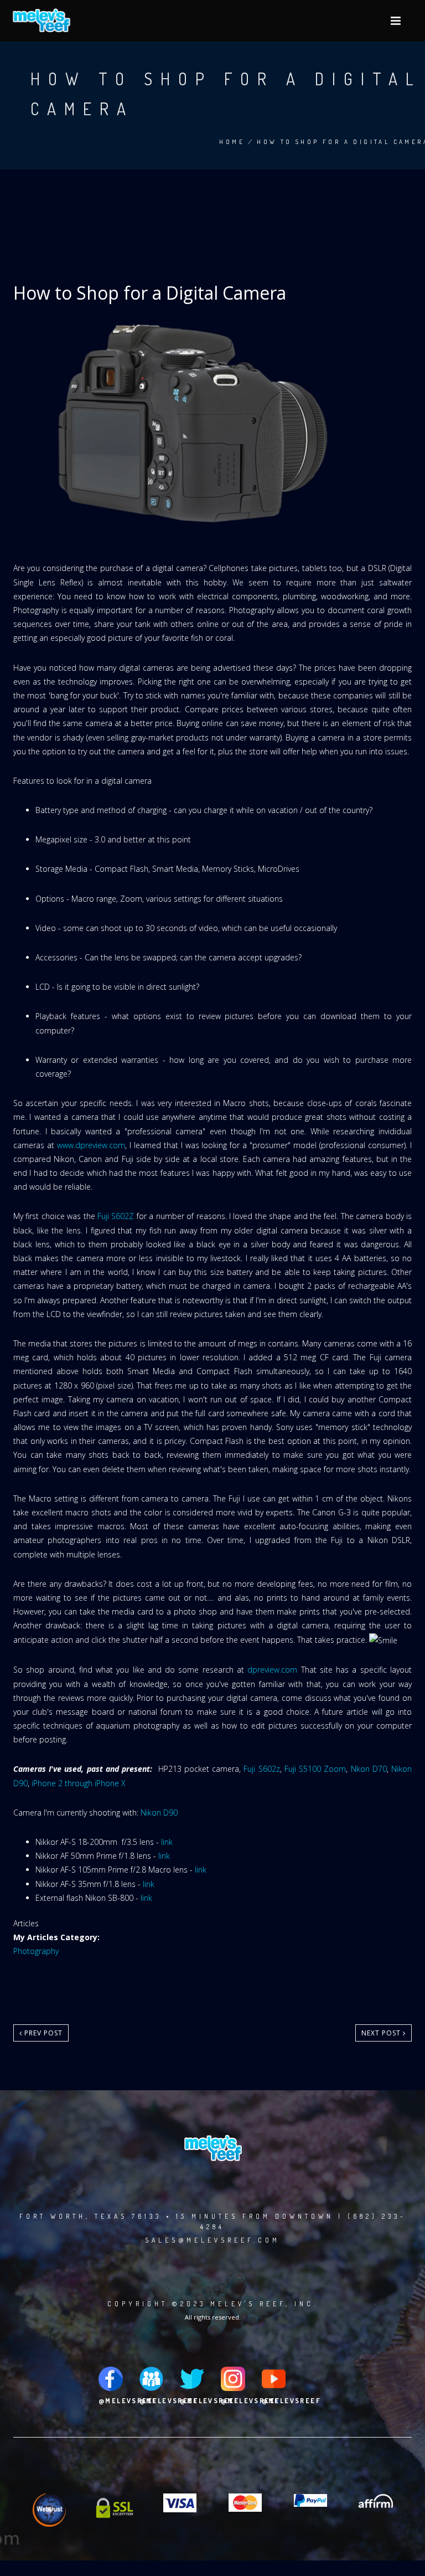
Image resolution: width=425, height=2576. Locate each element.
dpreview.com (272, 1670)
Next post (382, 2033)
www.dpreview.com (91, 1145)
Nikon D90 (159, 1813)
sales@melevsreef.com (212, 2240)
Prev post (42, 2033)
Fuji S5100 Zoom (315, 1769)
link (167, 1842)
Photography (36, 1951)
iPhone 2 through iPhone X (79, 1783)
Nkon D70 (369, 1769)
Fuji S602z (261, 1769)
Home (232, 142)
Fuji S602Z (116, 1216)
